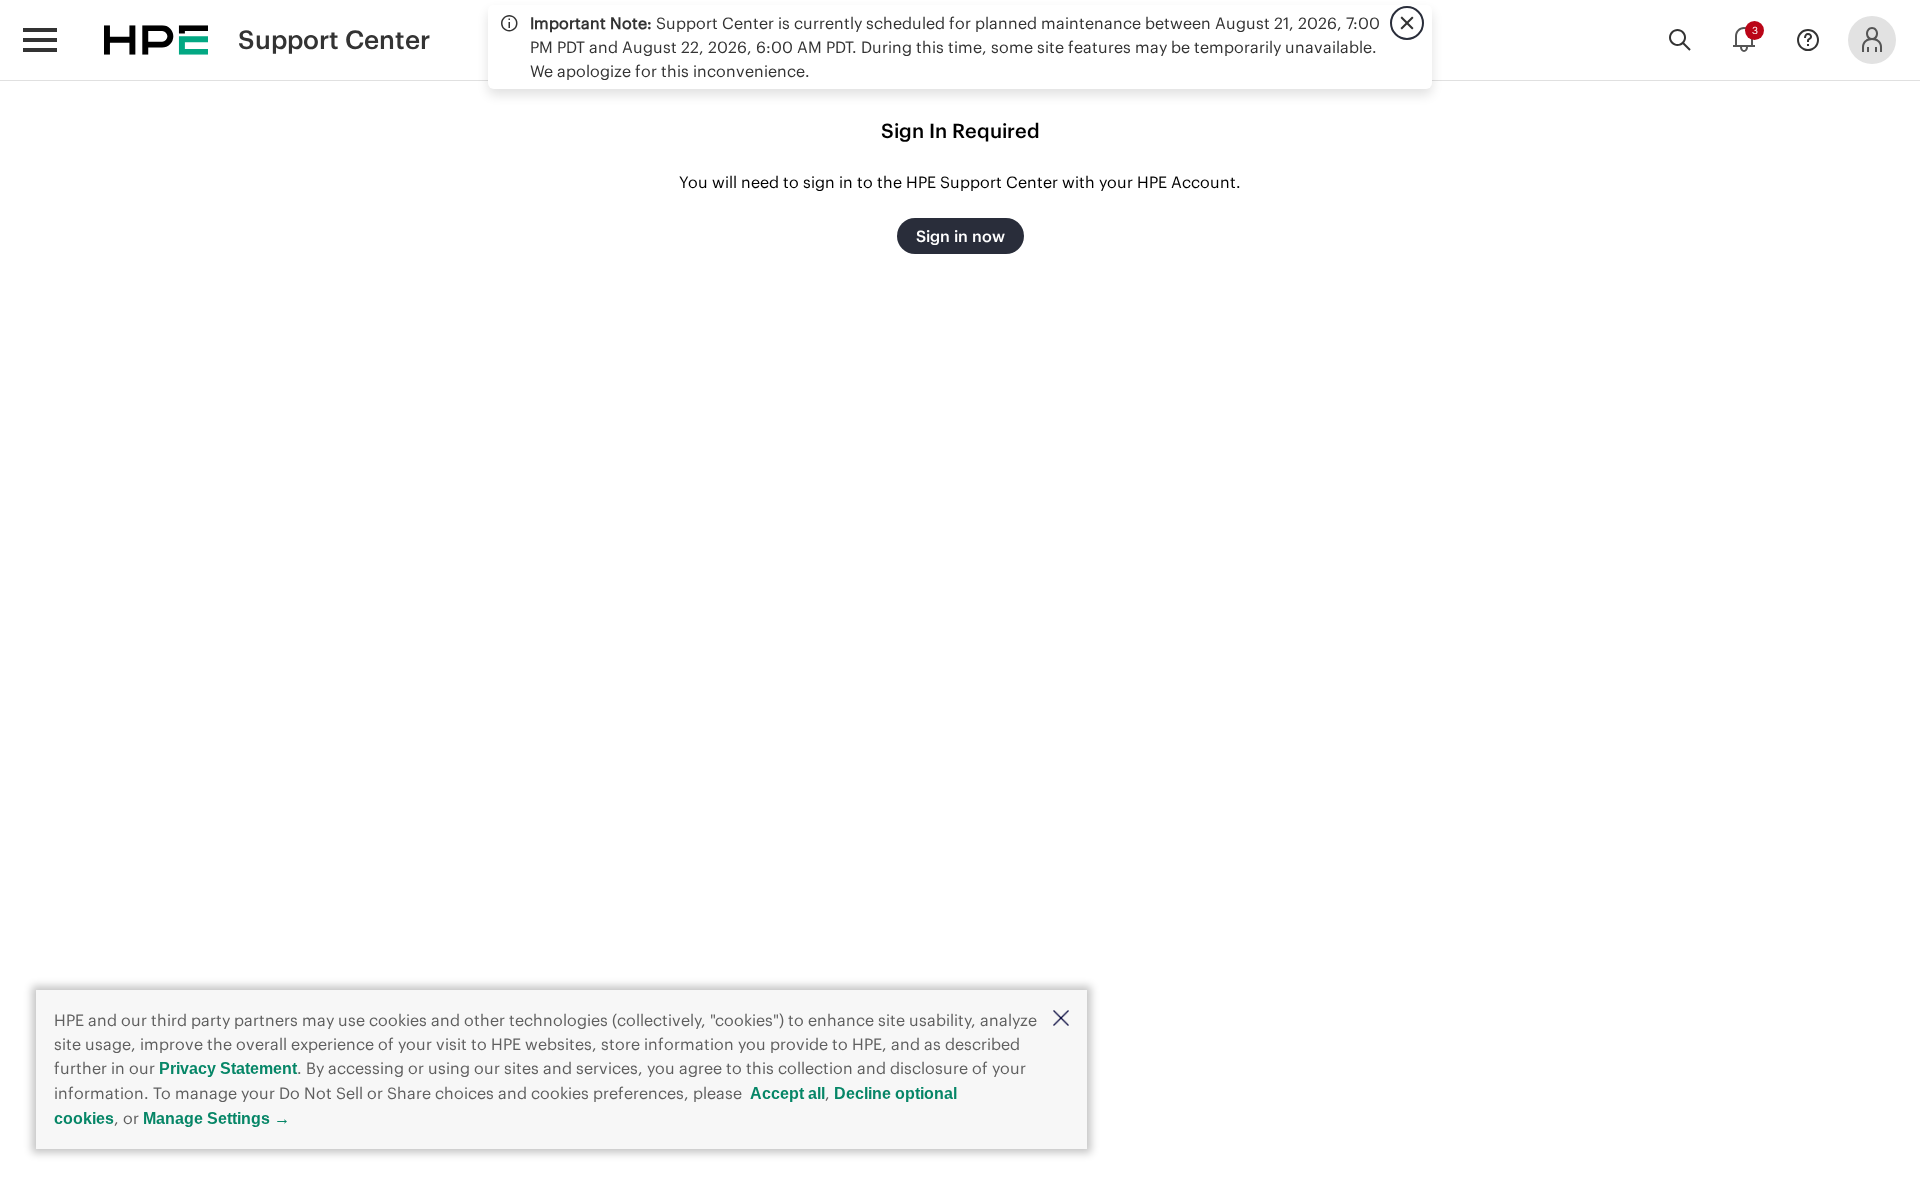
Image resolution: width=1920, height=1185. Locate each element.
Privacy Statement (228, 1068)
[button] (1061, 1019)
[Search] (1680, 40)
